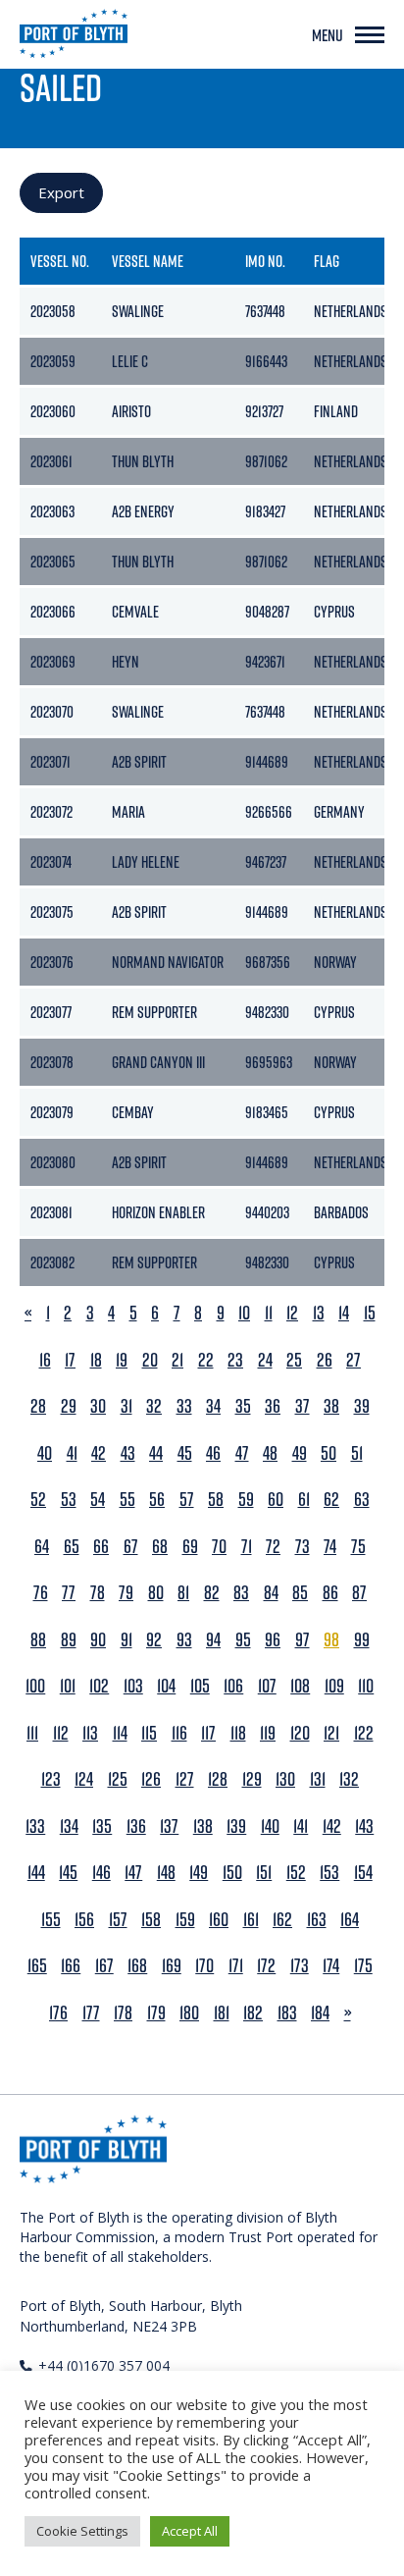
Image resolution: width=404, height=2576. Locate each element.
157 (118, 1920)
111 (32, 1733)
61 (304, 1500)
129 (252, 1779)
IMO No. (265, 261)
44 (156, 1453)
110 (366, 1686)
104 (166, 1686)
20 (150, 1360)
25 (294, 1360)
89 (69, 1640)
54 (98, 1500)
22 (206, 1360)
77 (69, 1593)
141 (301, 1826)
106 (233, 1686)
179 (156, 2013)
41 (72, 1453)
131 (318, 1779)
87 (359, 1593)
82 (212, 1593)
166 (71, 1966)
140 (270, 1826)
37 (303, 1406)
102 (99, 1686)
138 (203, 1826)
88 (38, 1640)
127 (185, 1779)
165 (37, 1966)
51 (357, 1453)
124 (84, 1779)
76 (41, 1593)
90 (98, 1640)
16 (45, 1360)
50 (328, 1453)
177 (91, 2013)
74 (330, 1547)
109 (334, 1686)
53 (69, 1500)
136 (136, 1826)
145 (68, 1873)
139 (236, 1826)
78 (98, 1593)
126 (151, 1779)
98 (331, 1640)
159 (185, 1920)
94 (213, 1640)
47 (242, 1453)
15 (370, 1313)
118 (238, 1733)
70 (219, 1547)
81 (183, 1593)
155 (51, 1920)
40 (45, 1453)
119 (268, 1733)
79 (126, 1593)
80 (156, 1593)
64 (42, 1547)
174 (331, 1966)
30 (98, 1406)
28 (38, 1406)
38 (331, 1406)
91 (126, 1640)
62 (331, 1500)
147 (133, 1873)
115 (149, 1733)
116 (179, 1733)
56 (157, 1500)
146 (101, 1873)
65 (72, 1547)
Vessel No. (60, 261)
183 (287, 2013)
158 (151, 1920)
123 (51, 1779)
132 (349, 1779)
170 (204, 1966)
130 (285, 1779)
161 (251, 1920)
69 (190, 1547)
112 (61, 1733)
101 (68, 1686)
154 (363, 1873)
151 (264, 1873)
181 (222, 2013)
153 (329, 1873)
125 (118, 1779)
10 (244, 1313)
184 (320, 2013)
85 (300, 1593)
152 (296, 1873)
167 (104, 1966)
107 (267, 1686)
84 (271, 1593)
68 (160, 1547)
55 (127, 1500)
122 (364, 1733)
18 (96, 1360)
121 (331, 1733)
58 (216, 1500)
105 (200, 1686)
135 (102, 1826)
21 (177, 1360)
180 (189, 2013)
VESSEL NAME (148, 261)
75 (358, 1547)
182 (253, 2013)
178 (123, 2013)
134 (69, 1826)
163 (317, 1920)
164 (350, 1920)
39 (362, 1406)
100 (35, 1686)
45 (185, 1453)
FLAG (327, 261)
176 (58, 2013)
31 (126, 1406)
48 (270, 1453)
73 (303, 1547)
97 (303, 1640)
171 (236, 1966)
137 (169, 1826)
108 (300, 1686)
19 (122, 1360)
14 (344, 1313)
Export (61, 192)
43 (128, 1453)
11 (269, 1313)
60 (276, 1500)
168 (137, 1966)
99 (362, 1640)
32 (154, 1406)
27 (353, 1360)
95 (243, 1640)
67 (131, 1547)
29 (69, 1406)
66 (101, 1547)
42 (99, 1453)
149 (199, 1873)
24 (265, 1360)
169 (172, 1966)
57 (187, 1500)
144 (36, 1873)
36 (273, 1406)
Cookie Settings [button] (82, 2531)
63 (362, 1500)
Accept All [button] (190, 2531)
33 (184, 1406)
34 (213, 1406)
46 (213, 1453)
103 (133, 1686)
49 (300, 1453)
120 (300, 1733)
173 (300, 1966)
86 (330, 1593)
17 (70, 1360)
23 (235, 1360)
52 (38, 1500)
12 (292, 1313)
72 (273, 1547)
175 (363, 1966)
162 (282, 1920)
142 (332, 1826)
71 (247, 1547)
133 (35, 1826)
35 (243, 1406)
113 (90, 1733)
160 (219, 1920)
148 (166, 1873)
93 (184, 1640)
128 (218, 1779)
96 (273, 1640)
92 (154, 1640)
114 (120, 1733)
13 (319, 1313)
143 (364, 1826)
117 (208, 1733)
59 (246, 1500)
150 (232, 1873)
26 (325, 1360)
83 (241, 1593)
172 (266, 1966)
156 (84, 1920)
